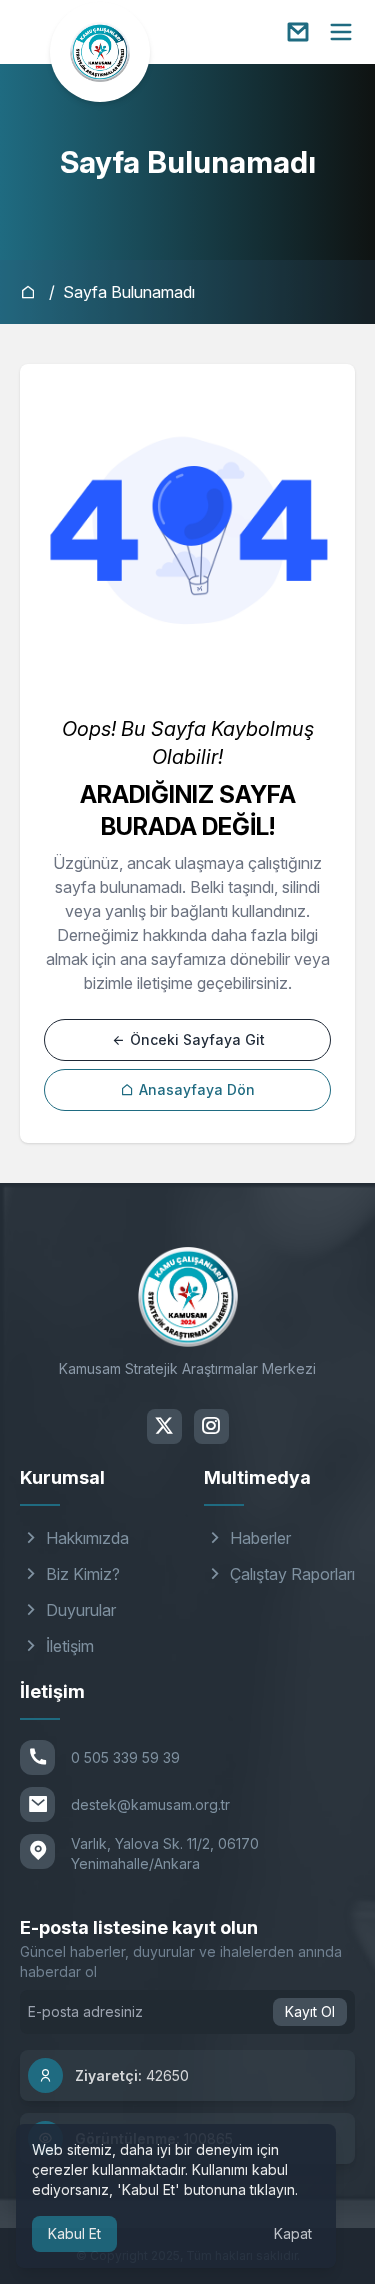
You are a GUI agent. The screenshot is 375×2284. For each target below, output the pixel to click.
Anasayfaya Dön (195, 1089)
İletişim (68, 1646)
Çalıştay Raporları (290, 1574)
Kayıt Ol (310, 2011)
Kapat (293, 2233)
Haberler (258, 1538)
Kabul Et (74, 2233)
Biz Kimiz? (81, 1574)
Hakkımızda (85, 1538)
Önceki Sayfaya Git (195, 1039)
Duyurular (79, 1610)
